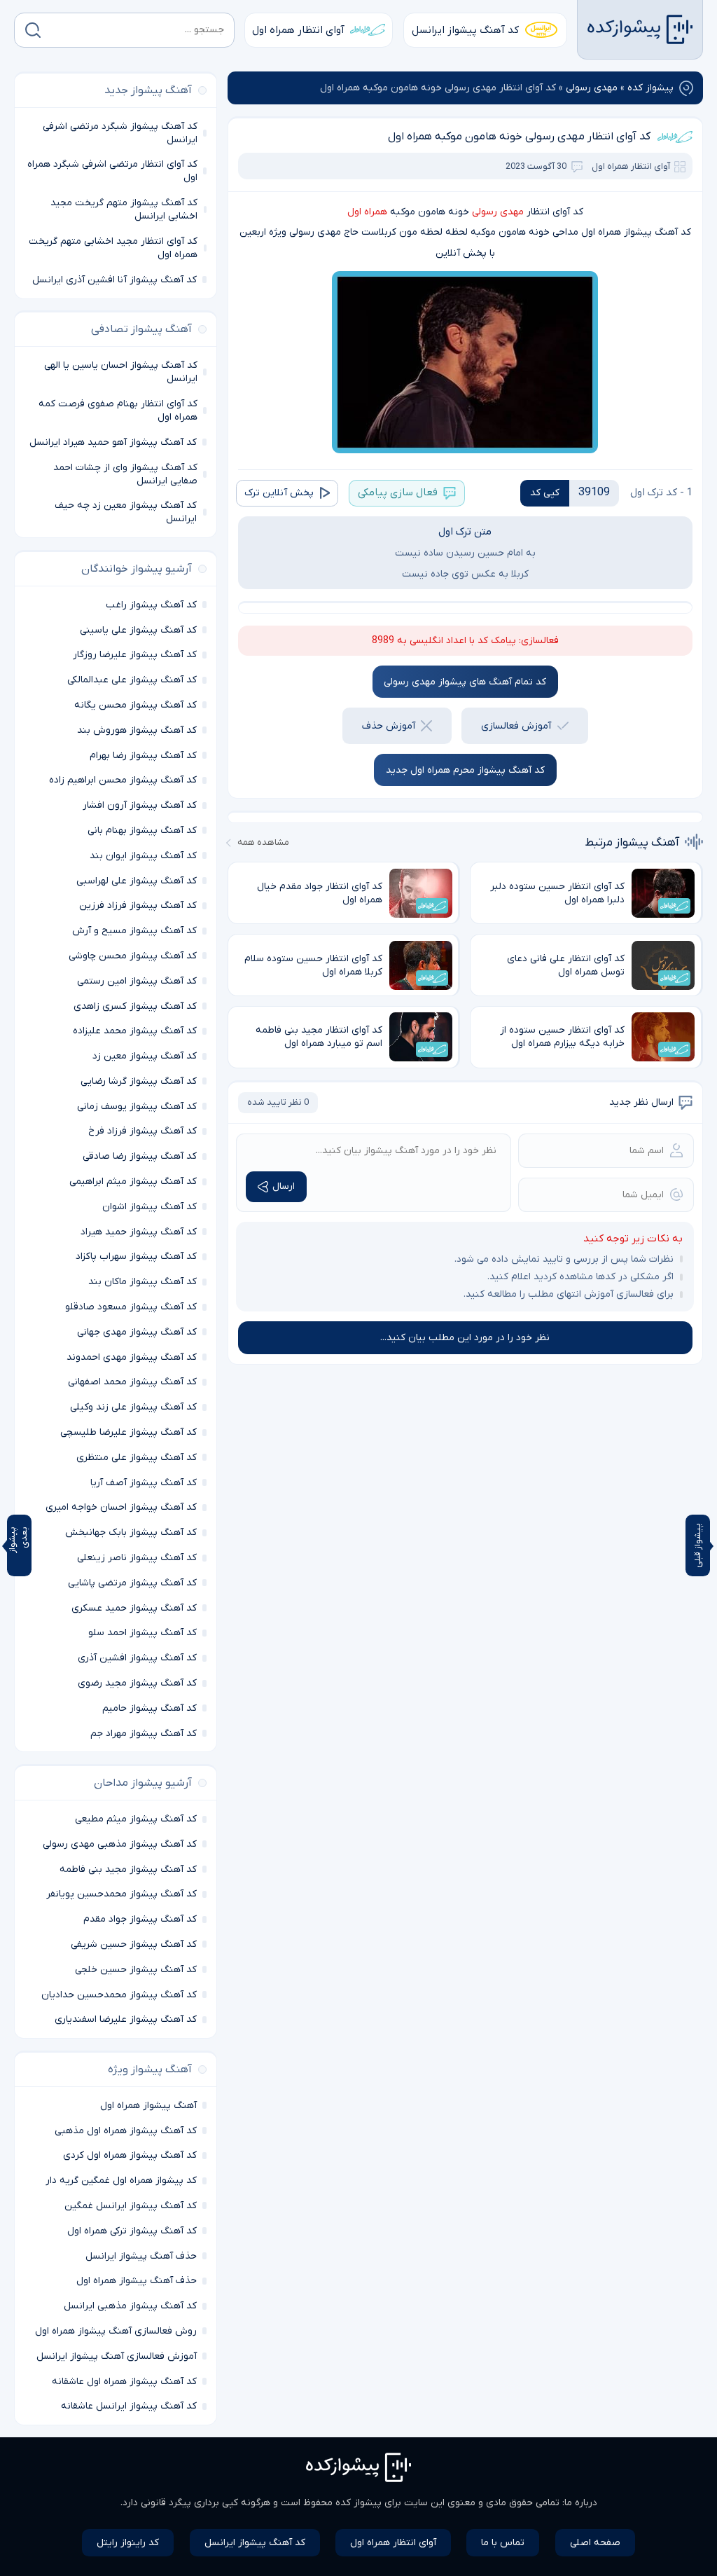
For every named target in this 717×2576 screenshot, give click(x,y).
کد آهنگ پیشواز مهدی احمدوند (132, 1357)
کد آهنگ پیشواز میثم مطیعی (136, 1819)
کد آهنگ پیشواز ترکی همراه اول (132, 2231)
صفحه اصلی (595, 2543)
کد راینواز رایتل (128, 2543)
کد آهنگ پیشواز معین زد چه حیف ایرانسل (126, 512)
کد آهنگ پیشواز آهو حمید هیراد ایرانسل (113, 442)
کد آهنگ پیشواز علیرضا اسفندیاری (126, 2019)
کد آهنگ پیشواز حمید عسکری (134, 1608)
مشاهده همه (263, 842)
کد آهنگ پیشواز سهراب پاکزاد (136, 1256)
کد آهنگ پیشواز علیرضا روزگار (135, 655)
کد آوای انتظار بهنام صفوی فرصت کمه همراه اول (118, 411)
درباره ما (581, 2503)
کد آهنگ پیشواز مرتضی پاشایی (132, 1583)
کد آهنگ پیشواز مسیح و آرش (134, 931)
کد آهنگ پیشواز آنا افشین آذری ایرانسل (114, 280)
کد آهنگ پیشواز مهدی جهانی (137, 1332)
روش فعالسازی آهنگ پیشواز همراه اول (116, 2331)
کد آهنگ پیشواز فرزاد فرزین (138, 905)
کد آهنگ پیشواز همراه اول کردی (130, 2155)
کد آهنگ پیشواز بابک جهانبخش (131, 1532)
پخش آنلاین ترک (279, 493)
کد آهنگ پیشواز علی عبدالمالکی (132, 680)
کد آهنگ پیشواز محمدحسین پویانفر (121, 1894)
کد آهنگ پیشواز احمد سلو (142, 1633)
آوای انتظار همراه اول (298, 30)
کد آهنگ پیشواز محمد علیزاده (135, 1031)
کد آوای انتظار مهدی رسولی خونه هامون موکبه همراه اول (519, 137)
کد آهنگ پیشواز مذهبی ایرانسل (130, 2306)
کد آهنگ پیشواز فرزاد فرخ (142, 1131)
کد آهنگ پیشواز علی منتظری (137, 1458)
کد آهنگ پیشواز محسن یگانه (135, 705)
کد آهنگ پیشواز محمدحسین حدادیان (119, 1995)
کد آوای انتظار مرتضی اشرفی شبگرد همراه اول (112, 171)
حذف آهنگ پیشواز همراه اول (137, 2281)
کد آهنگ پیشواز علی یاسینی (138, 630)
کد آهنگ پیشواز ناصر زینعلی (137, 1558)
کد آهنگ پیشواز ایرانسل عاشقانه (129, 2406)
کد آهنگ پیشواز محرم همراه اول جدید (465, 770)
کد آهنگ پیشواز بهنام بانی (142, 831)
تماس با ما (503, 2543)
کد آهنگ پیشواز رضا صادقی (140, 1156)
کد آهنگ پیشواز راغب (151, 605)
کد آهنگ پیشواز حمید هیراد (139, 1232)
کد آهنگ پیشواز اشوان (149, 1207)
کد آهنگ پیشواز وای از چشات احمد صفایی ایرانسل (125, 474)
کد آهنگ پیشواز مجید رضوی (137, 1683)
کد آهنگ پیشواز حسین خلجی (136, 1970)
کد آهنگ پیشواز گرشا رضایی (139, 1081)
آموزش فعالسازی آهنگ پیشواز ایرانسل (117, 2356)
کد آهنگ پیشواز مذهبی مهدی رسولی (120, 1844)
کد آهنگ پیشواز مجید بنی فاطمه (128, 1869)
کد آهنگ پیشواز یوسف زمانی (137, 1107)
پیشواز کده (650, 88)
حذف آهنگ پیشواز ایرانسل (141, 2256)
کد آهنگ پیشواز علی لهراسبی (137, 881)
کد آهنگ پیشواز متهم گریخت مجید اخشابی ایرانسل (124, 209)
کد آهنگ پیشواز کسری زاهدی (135, 1006)
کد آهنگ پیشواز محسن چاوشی (133, 956)
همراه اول (367, 212)
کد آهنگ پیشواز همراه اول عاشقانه (124, 2382)
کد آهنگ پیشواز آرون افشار (140, 805)
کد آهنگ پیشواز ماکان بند (142, 1282)
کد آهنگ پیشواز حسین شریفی (134, 1944)
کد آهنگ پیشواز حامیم (149, 1708)
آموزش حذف (389, 726)
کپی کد (545, 493)
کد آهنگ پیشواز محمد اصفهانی (132, 1382)
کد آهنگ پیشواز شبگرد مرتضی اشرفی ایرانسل (120, 133)
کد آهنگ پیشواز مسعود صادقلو (131, 1307)
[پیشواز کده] (640, 29)
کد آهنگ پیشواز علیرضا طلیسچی (128, 1432)
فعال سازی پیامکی (398, 493)
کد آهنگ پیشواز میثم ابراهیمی (133, 1182)
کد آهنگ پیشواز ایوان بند (143, 856)
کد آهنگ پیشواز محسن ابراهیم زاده (123, 780)
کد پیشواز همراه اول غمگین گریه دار (121, 2181)
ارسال (284, 1186)
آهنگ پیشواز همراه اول (148, 2106)
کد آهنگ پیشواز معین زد (145, 1056)
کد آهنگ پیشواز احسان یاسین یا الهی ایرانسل (121, 372)
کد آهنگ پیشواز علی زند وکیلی (133, 1407)
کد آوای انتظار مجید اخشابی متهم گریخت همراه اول (113, 248)
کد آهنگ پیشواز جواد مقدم (140, 1919)
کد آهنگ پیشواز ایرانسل (465, 30)
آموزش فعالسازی (516, 726)
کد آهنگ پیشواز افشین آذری (137, 1658)
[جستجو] (33, 30)
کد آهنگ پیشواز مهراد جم (144, 1734)
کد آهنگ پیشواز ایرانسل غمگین (131, 2206)
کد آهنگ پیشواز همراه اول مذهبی (126, 2131)
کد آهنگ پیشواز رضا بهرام (143, 756)
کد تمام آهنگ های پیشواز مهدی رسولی (465, 682)
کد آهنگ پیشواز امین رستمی (137, 981)
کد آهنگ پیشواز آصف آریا (144, 1483)
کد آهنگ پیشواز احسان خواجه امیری (121, 1507)
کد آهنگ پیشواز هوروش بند (137, 730)
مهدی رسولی (592, 88)
